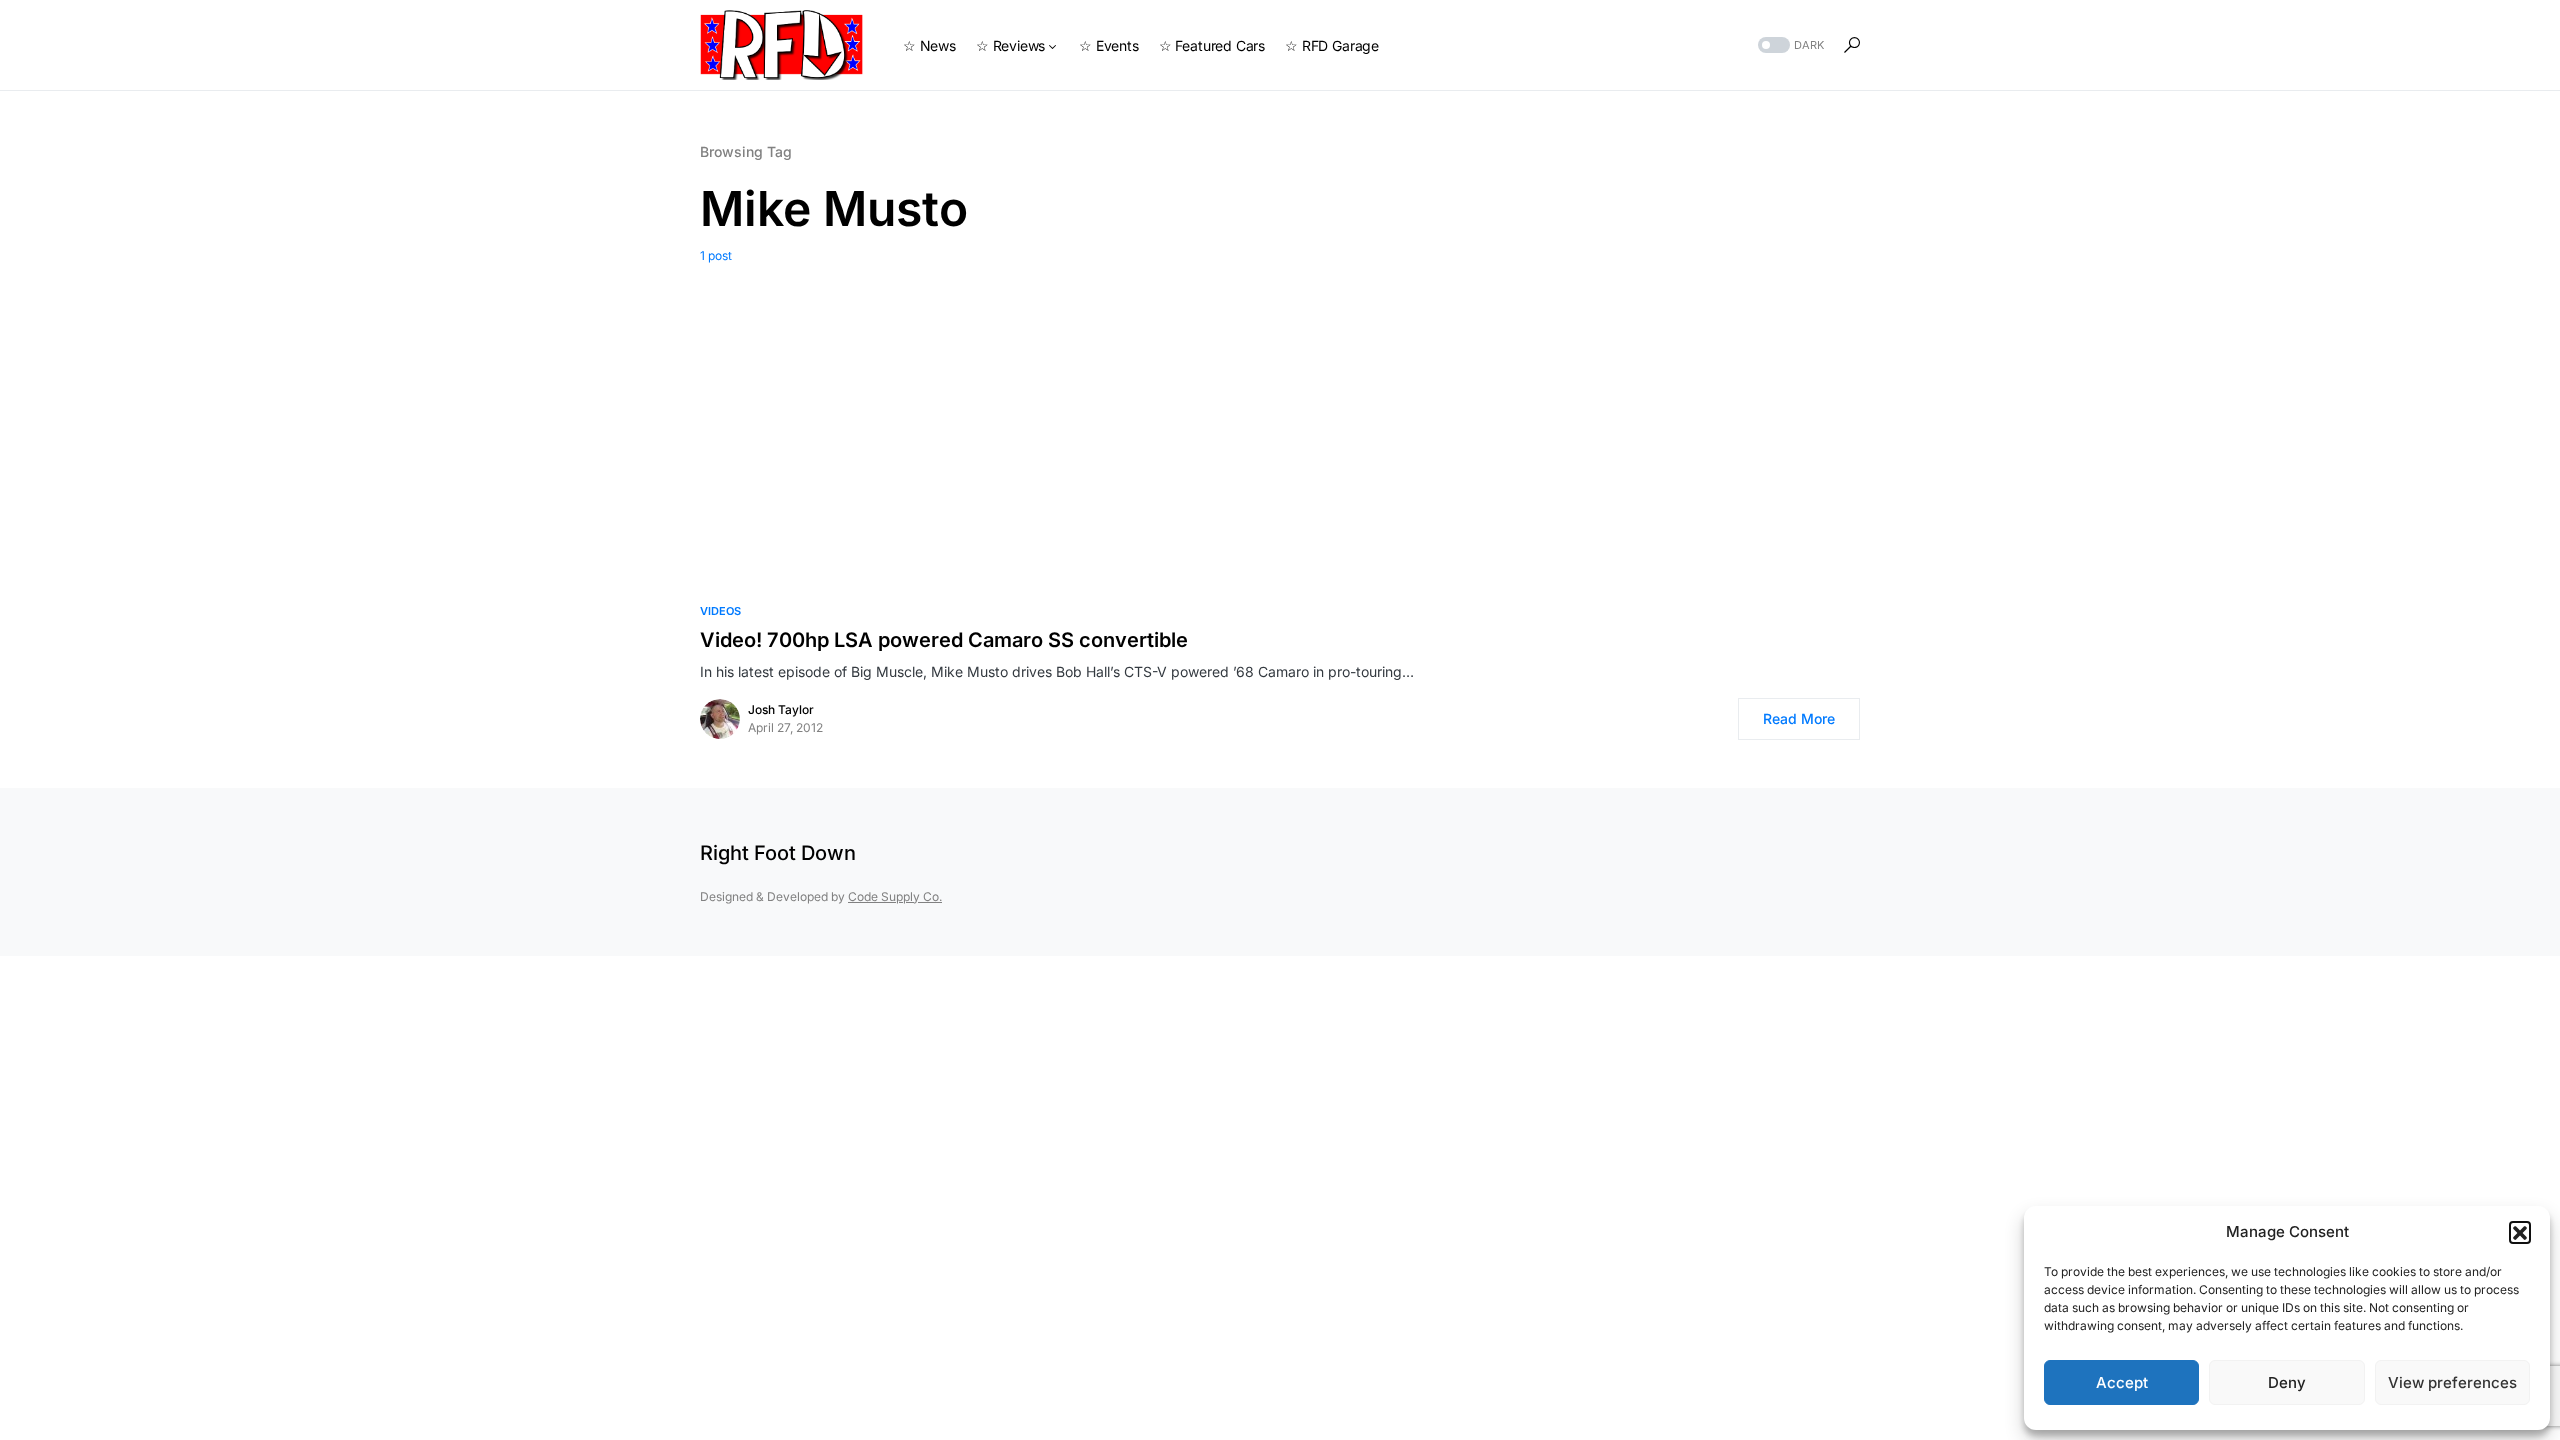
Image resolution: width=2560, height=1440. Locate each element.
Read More (1799, 718)
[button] (2520, 1232)
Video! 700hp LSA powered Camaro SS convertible (944, 640)
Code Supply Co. (895, 896)
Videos (720, 611)
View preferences (2452, 1382)
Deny (2287, 1382)
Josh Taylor (781, 709)
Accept (2122, 1382)
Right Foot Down (778, 853)
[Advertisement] (1280, 415)
